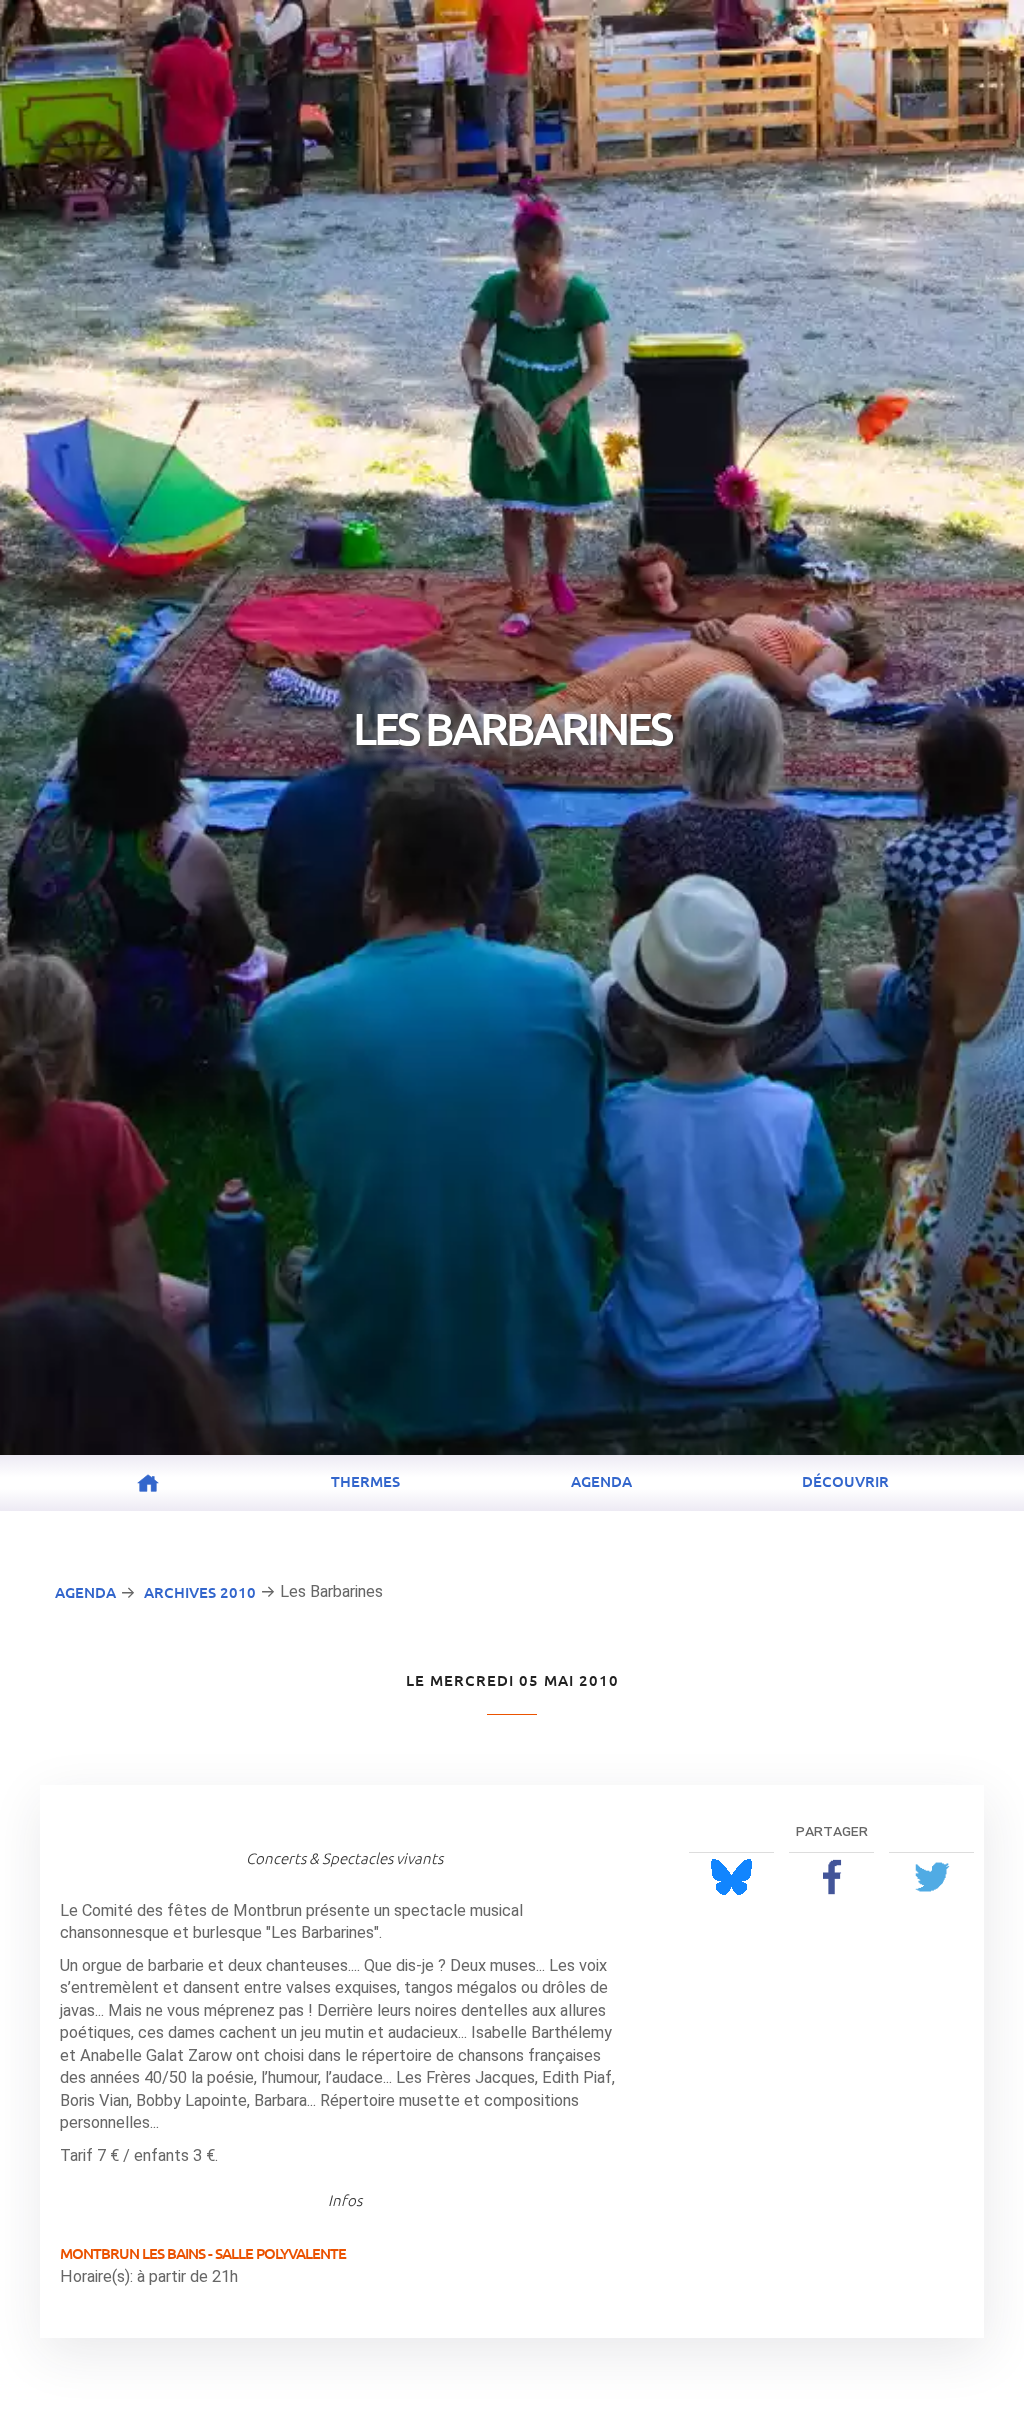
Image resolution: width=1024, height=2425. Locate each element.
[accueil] (148, 1484)
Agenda (601, 1481)
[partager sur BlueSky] (731, 1876)
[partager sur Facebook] (831, 1876)
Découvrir (845, 1481)
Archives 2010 (200, 1592)
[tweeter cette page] (931, 1876)
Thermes (365, 1481)
